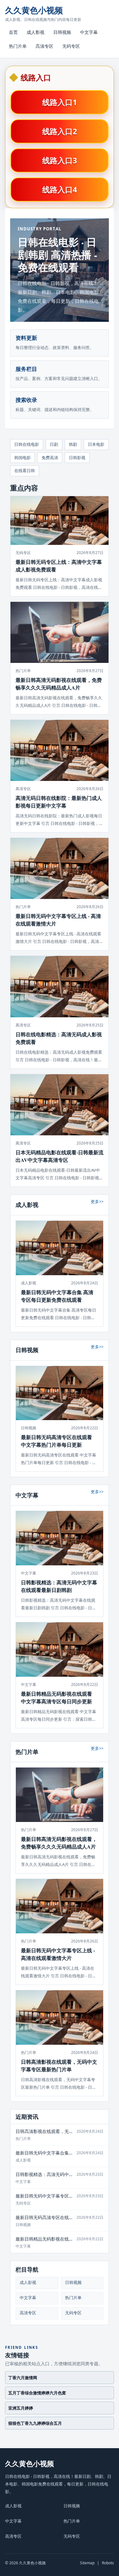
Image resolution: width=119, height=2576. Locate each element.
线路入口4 (60, 189)
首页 (13, 32)
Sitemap (87, 2563)
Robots (108, 2563)
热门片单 (18, 46)
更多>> (97, 1201)
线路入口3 (60, 160)
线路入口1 (60, 102)
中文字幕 (89, 32)
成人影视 (36, 32)
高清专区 (44, 46)
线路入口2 (60, 131)
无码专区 (71, 46)
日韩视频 (62, 32)
